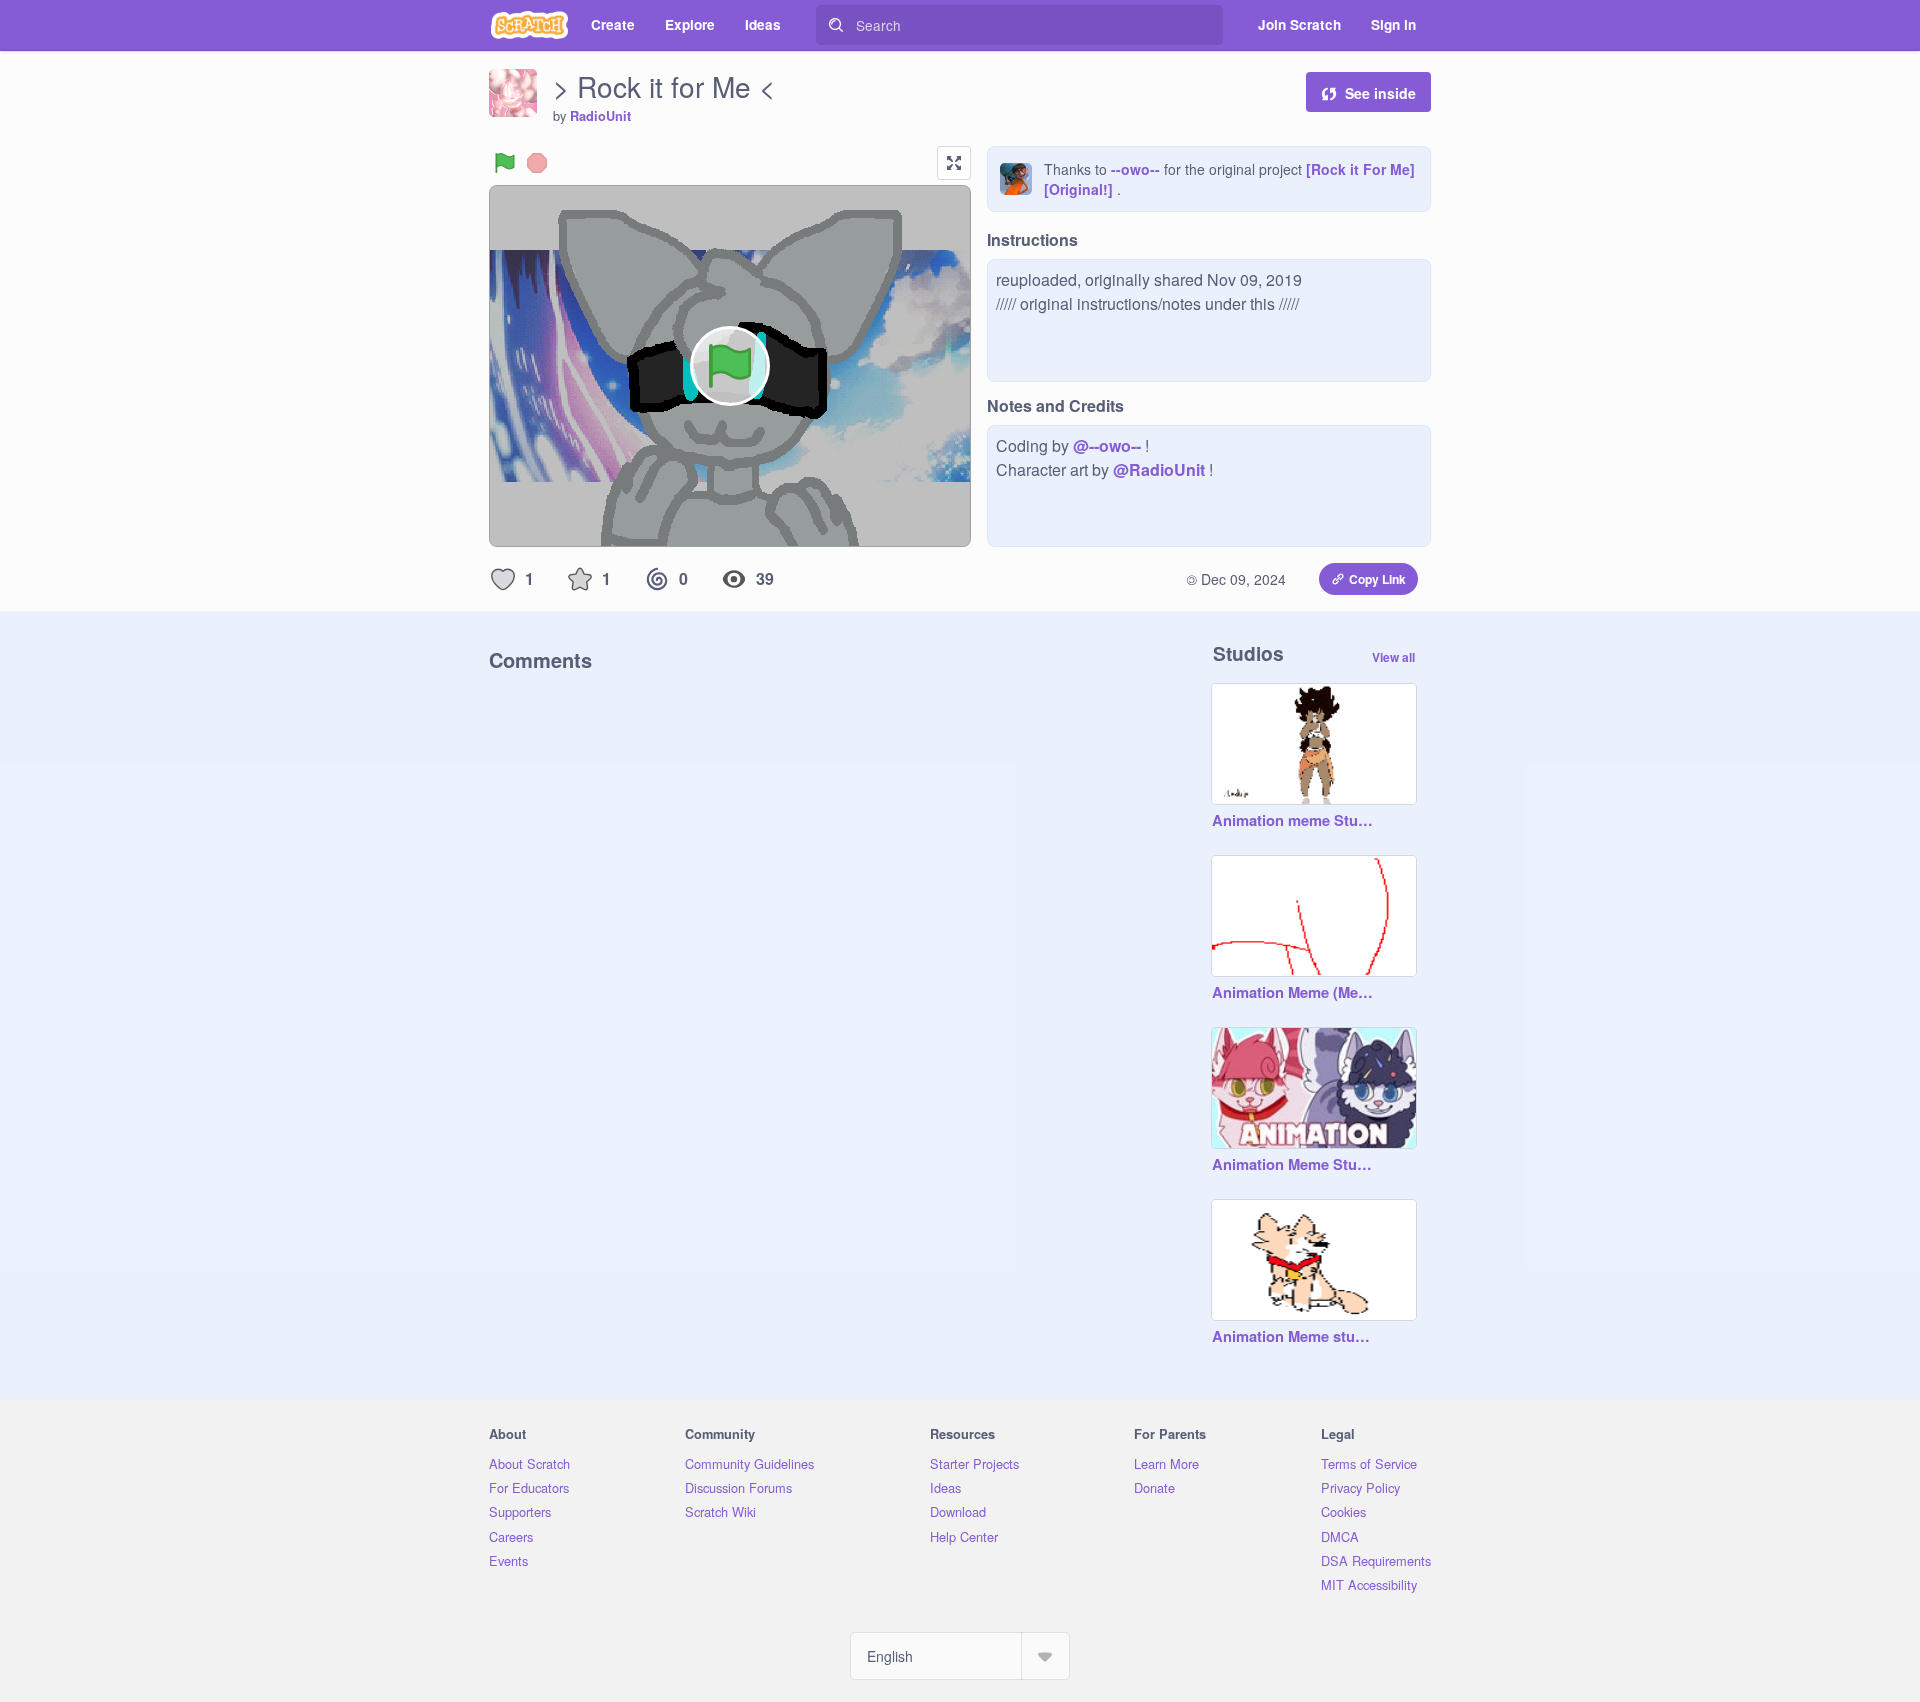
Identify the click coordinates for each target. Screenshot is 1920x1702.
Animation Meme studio (1294, 1337)
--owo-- (1135, 169)
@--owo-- (1107, 445)
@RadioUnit (1159, 469)
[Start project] (505, 163)
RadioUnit (600, 116)
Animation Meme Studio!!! (1294, 1165)
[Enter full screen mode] (954, 163)
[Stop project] (537, 163)
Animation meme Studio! (1294, 821)
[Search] (836, 25)
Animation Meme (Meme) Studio (1294, 993)
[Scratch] (529, 25)
